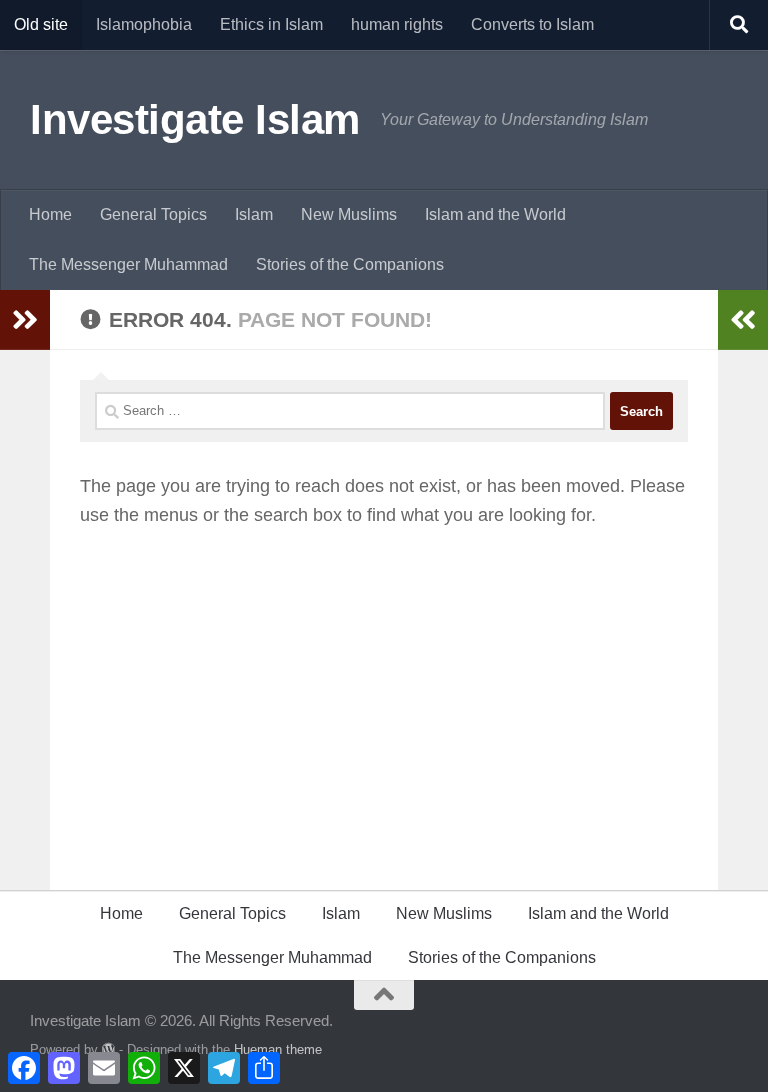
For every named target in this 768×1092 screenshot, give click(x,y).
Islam (254, 214)
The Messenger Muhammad (128, 264)
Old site (41, 24)
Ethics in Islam (271, 24)
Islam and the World (495, 214)
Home (50, 214)
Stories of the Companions (350, 264)
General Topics (153, 214)
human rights (397, 24)
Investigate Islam (195, 119)
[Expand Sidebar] (25, 320)
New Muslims (349, 214)
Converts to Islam (532, 24)
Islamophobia (144, 24)
